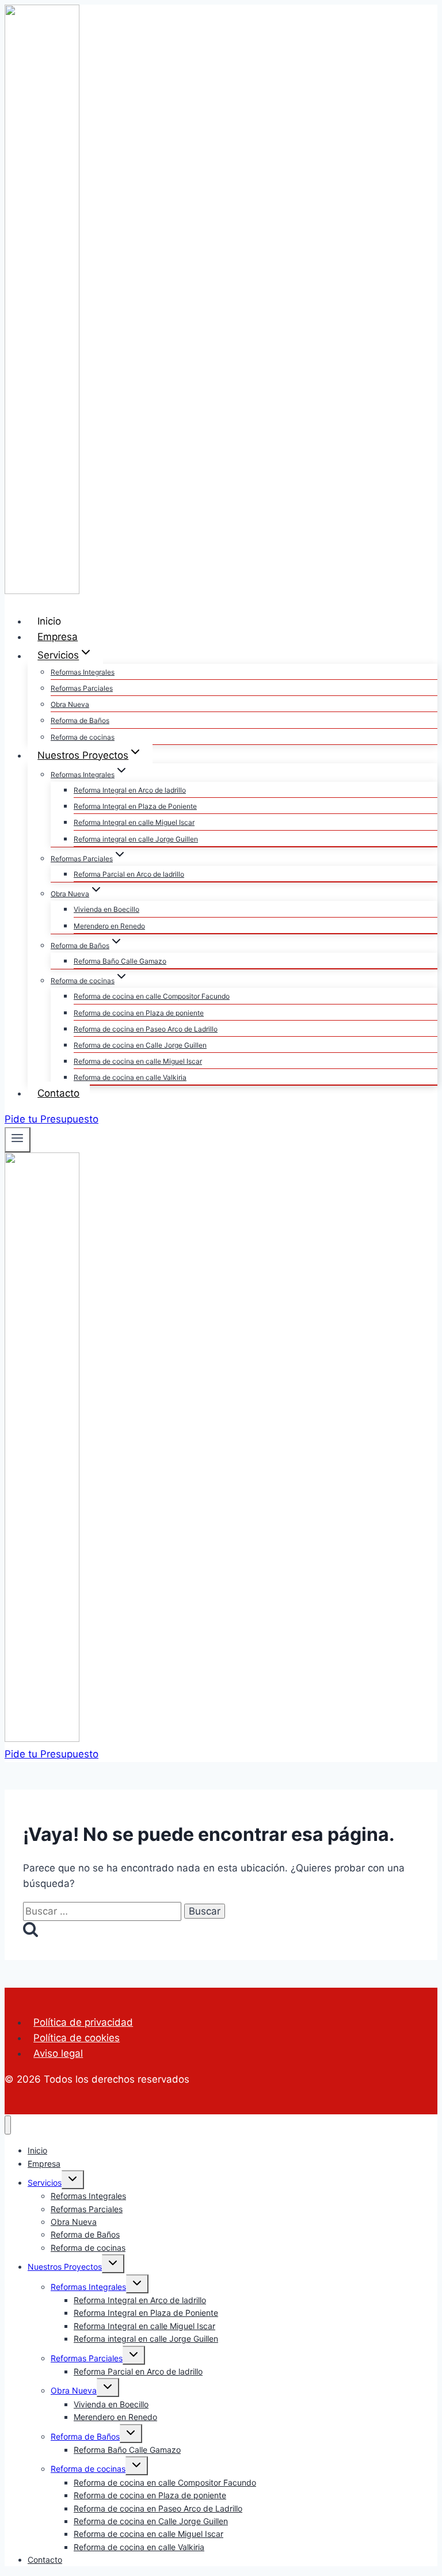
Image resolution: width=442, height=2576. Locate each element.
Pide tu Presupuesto (52, 1119)
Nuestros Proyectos (65, 2267)
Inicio (49, 621)
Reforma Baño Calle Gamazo (120, 961)
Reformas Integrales (83, 672)
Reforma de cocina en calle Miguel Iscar (138, 1061)
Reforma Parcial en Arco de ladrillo (129, 874)
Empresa (58, 637)
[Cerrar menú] (8, 2125)
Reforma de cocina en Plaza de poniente (139, 1013)
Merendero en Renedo (109, 926)
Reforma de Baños (80, 720)
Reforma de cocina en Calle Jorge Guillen (140, 1045)
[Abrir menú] (18, 1140)
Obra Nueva (70, 704)
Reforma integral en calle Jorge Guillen (136, 839)
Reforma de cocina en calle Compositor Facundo (152, 996)
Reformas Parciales (82, 688)
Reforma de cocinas (83, 737)
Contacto (58, 1093)
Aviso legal (58, 2053)
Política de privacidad (83, 2022)
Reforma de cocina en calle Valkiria (130, 1077)
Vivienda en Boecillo (106, 909)
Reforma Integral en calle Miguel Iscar (134, 822)
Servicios (45, 2183)
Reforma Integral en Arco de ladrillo (130, 790)
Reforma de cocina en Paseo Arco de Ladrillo (146, 1029)
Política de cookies (77, 2038)
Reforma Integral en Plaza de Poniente (135, 806)
